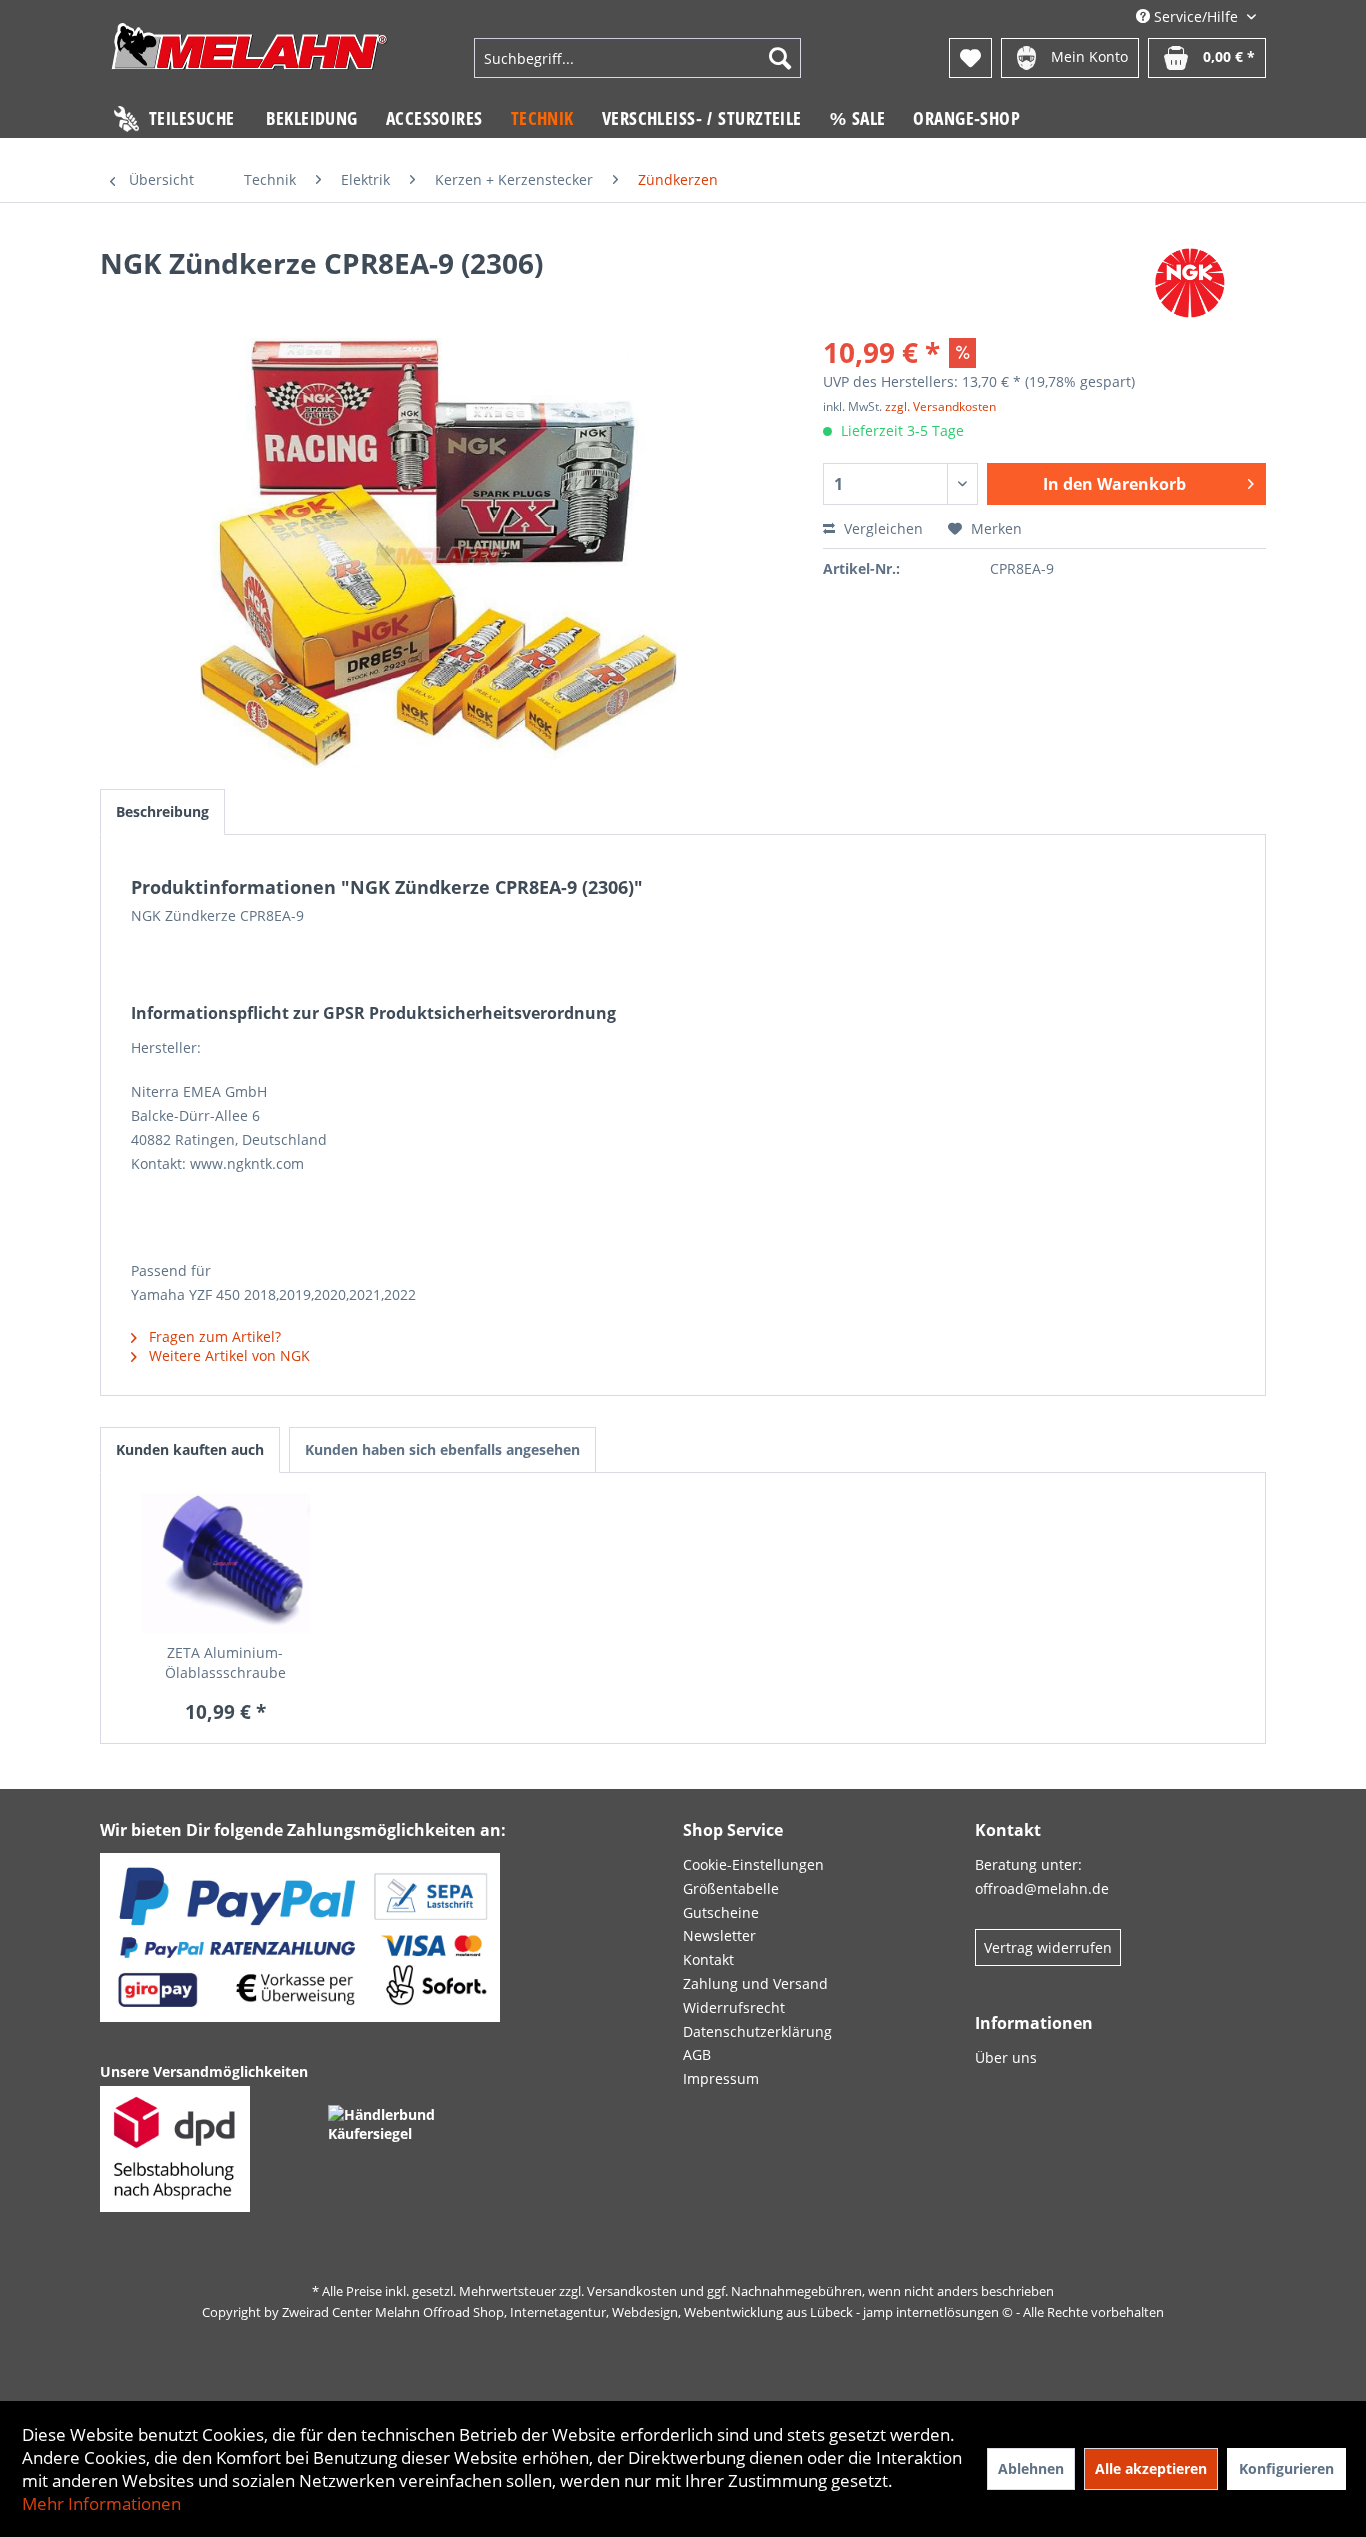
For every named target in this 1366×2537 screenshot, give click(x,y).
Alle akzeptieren (1151, 2468)
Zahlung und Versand (755, 1983)
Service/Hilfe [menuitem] (1196, 16)
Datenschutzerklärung (757, 2031)
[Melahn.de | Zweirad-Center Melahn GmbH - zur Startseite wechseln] (249, 60)
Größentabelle (731, 1888)
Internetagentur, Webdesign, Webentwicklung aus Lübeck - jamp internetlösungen (754, 2312)
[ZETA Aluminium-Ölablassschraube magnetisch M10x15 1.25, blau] (225, 1563)
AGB (697, 2054)
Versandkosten (632, 2291)
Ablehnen (1031, 2468)
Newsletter (719, 1935)
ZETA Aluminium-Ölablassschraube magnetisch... (225, 1663)
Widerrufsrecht (734, 2007)
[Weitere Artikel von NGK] (1190, 283)
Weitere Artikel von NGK (227, 1355)
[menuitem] (637, 58)
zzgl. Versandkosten (940, 406)
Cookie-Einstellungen (753, 1864)
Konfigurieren (1286, 2468)
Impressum (721, 2078)
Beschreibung (162, 811)
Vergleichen (881, 528)
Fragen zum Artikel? (213, 1336)
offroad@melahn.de (1042, 1888)
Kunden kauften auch (190, 1449)
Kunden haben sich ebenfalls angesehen (442, 1449)
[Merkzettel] (970, 58)
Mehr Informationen (101, 2503)
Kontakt (708, 1959)
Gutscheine (721, 1912)
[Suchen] (780, 58)
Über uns (1006, 2057)
